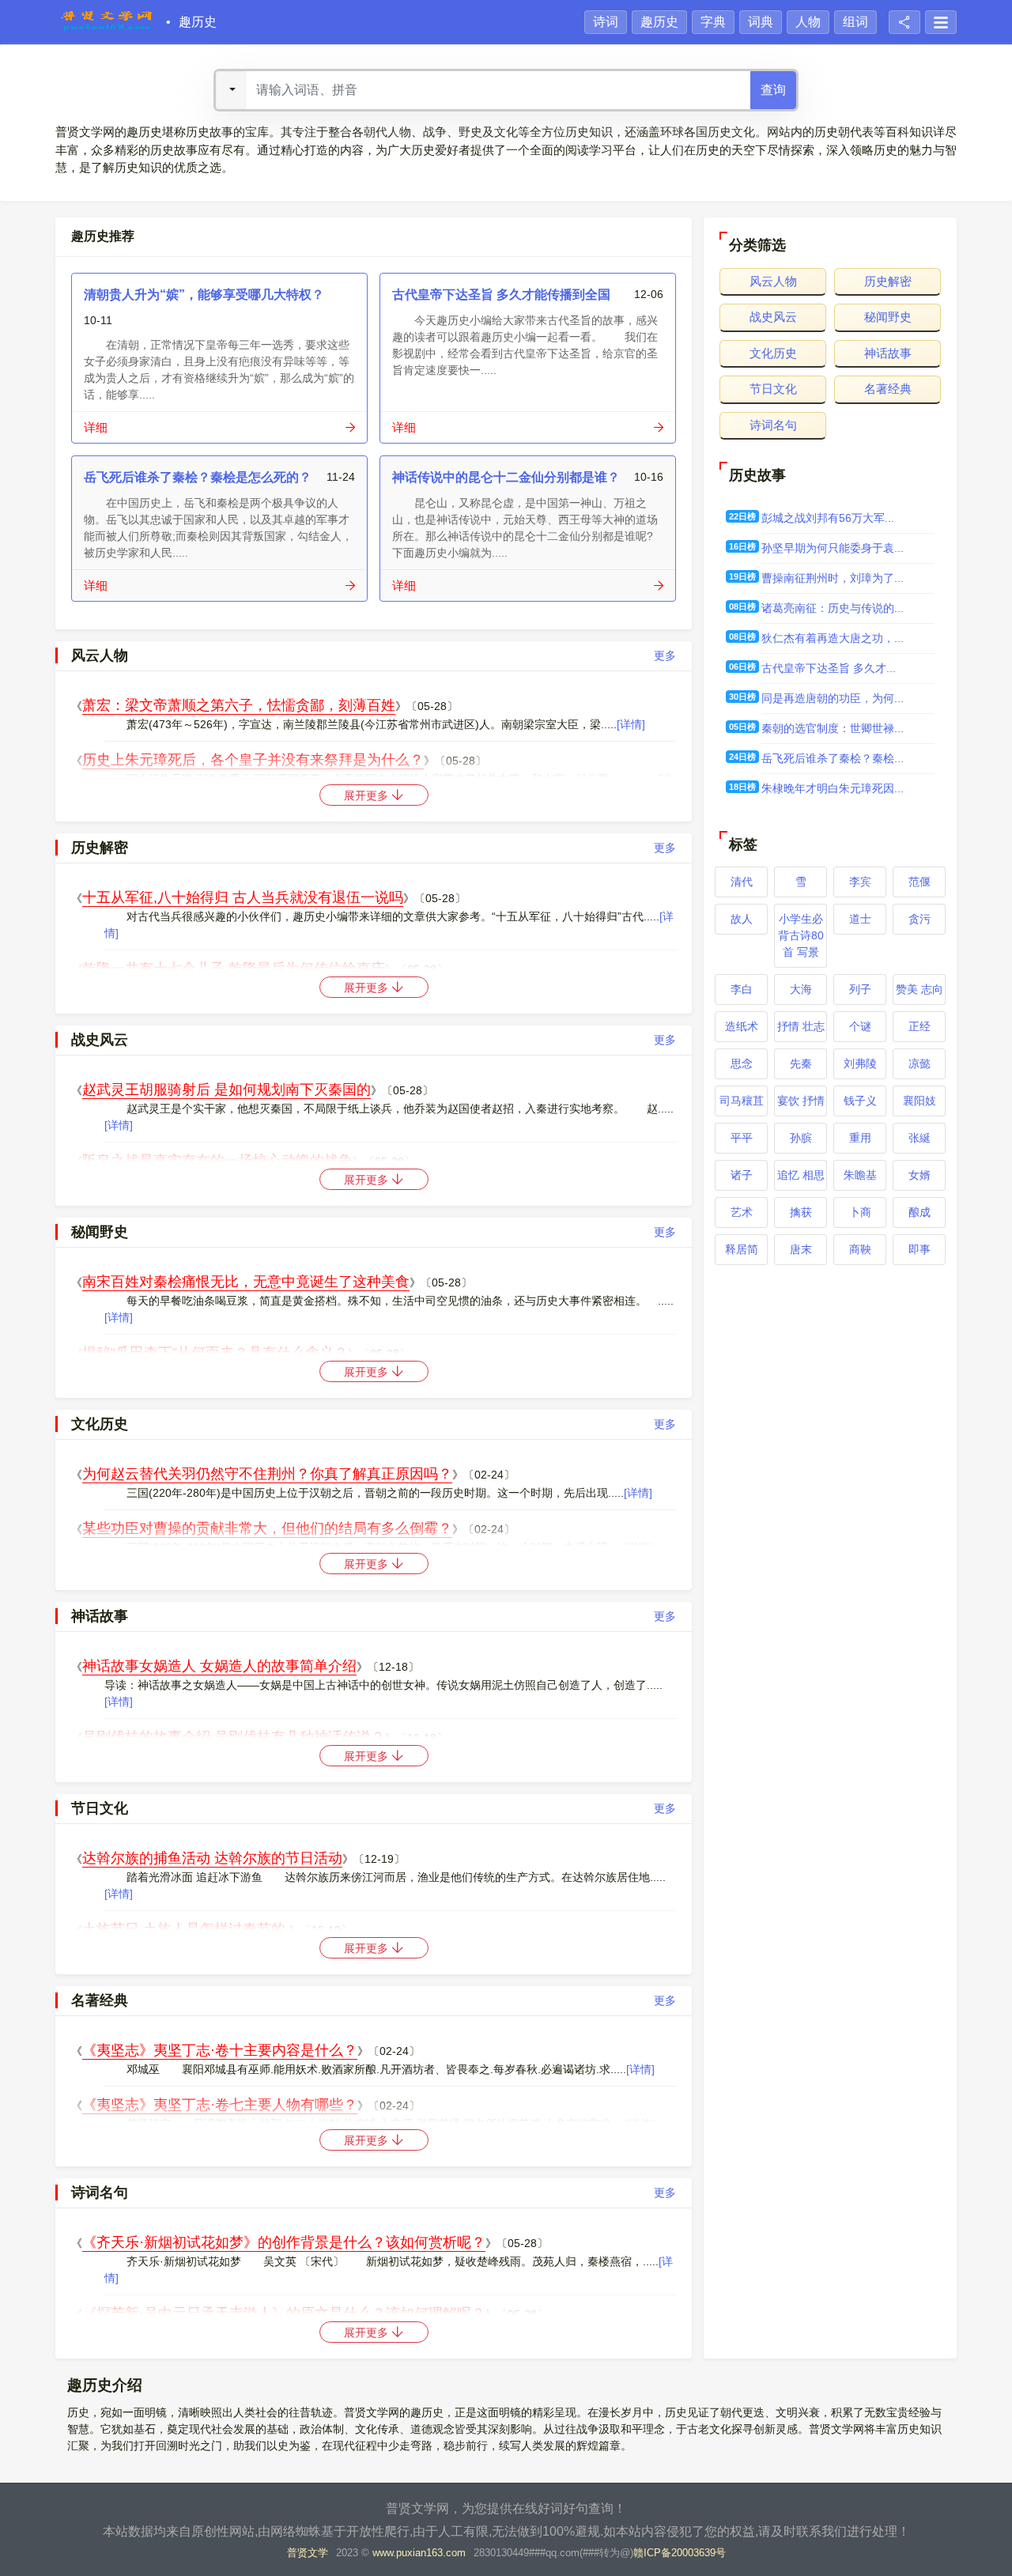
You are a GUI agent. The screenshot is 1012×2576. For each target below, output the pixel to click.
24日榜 (742, 757)
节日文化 (773, 389)
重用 (860, 1138)
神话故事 (888, 353)
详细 (96, 427)
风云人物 (773, 281)
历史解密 (888, 281)
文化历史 (773, 353)
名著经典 (888, 389)
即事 (919, 1249)
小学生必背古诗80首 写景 (801, 935)
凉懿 (919, 1063)
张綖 (919, 1138)
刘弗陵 (860, 1063)
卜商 (860, 1212)
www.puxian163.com (419, 2553)
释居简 (742, 1249)
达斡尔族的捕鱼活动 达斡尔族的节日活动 (212, 1858)
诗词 (606, 22)
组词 (855, 22)
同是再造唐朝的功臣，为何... (833, 698)
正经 (919, 1026)
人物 (808, 22)
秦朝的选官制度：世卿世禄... (833, 728)
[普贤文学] (107, 22)
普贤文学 (308, 2553)
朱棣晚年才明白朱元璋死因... (833, 788)
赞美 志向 (919, 989)
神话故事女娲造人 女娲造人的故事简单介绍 (219, 1666)
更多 (665, 655)
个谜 (860, 1026)
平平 (742, 1138)
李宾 (860, 882)
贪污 (919, 919)
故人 (742, 919)
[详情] (631, 724)
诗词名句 (773, 425)
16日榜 (742, 546)
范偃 (919, 882)
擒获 (801, 1212)
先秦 (801, 1063)
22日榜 (742, 516)
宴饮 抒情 (801, 1101)
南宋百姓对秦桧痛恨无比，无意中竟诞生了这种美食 (246, 1282)
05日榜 (742, 727)
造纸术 (742, 1026)
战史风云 (773, 317)
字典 (713, 22)
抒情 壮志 (801, 1026)
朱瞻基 (860, 1175)
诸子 (742, 1175)
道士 (860, 919)
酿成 (919, 1212)
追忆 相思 (801, 1175)
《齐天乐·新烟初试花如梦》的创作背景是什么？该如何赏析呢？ (284, 2242)
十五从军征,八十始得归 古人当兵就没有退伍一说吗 (243, 897)
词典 (761, 22)
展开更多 (368, 795)
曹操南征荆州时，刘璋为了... (833, 578)
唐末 (801, 1249)
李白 (742, 989)
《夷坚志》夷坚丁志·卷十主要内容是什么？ (220, 2050)
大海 (801, 989)
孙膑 (801, 1138)
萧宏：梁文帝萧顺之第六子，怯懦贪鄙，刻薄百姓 (239, 705)
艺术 (742, 1212)
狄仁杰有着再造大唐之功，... (833, 638)
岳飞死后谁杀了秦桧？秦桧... (833, 758)
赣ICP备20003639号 (680, 2553)
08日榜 (742, 606)
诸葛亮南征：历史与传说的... (833, 608)
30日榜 (742, 697)
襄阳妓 (919, 1101)
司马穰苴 (742, 1101)
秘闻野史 (888, 317)
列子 (860, 989)
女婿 (919, 1175)
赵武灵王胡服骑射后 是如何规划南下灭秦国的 (227, 1090)
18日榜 (742, 787)
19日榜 (742, 576)
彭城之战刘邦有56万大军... (828, 518)
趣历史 (198, 22)
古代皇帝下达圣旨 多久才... (829, 668)
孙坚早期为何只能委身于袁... (833, 548)
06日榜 (742, 667)
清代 (742, 882)
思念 (742, 1063)
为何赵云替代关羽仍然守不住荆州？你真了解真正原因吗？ (267, 1474)
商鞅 (860, 1249)
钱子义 (860, 1101)
